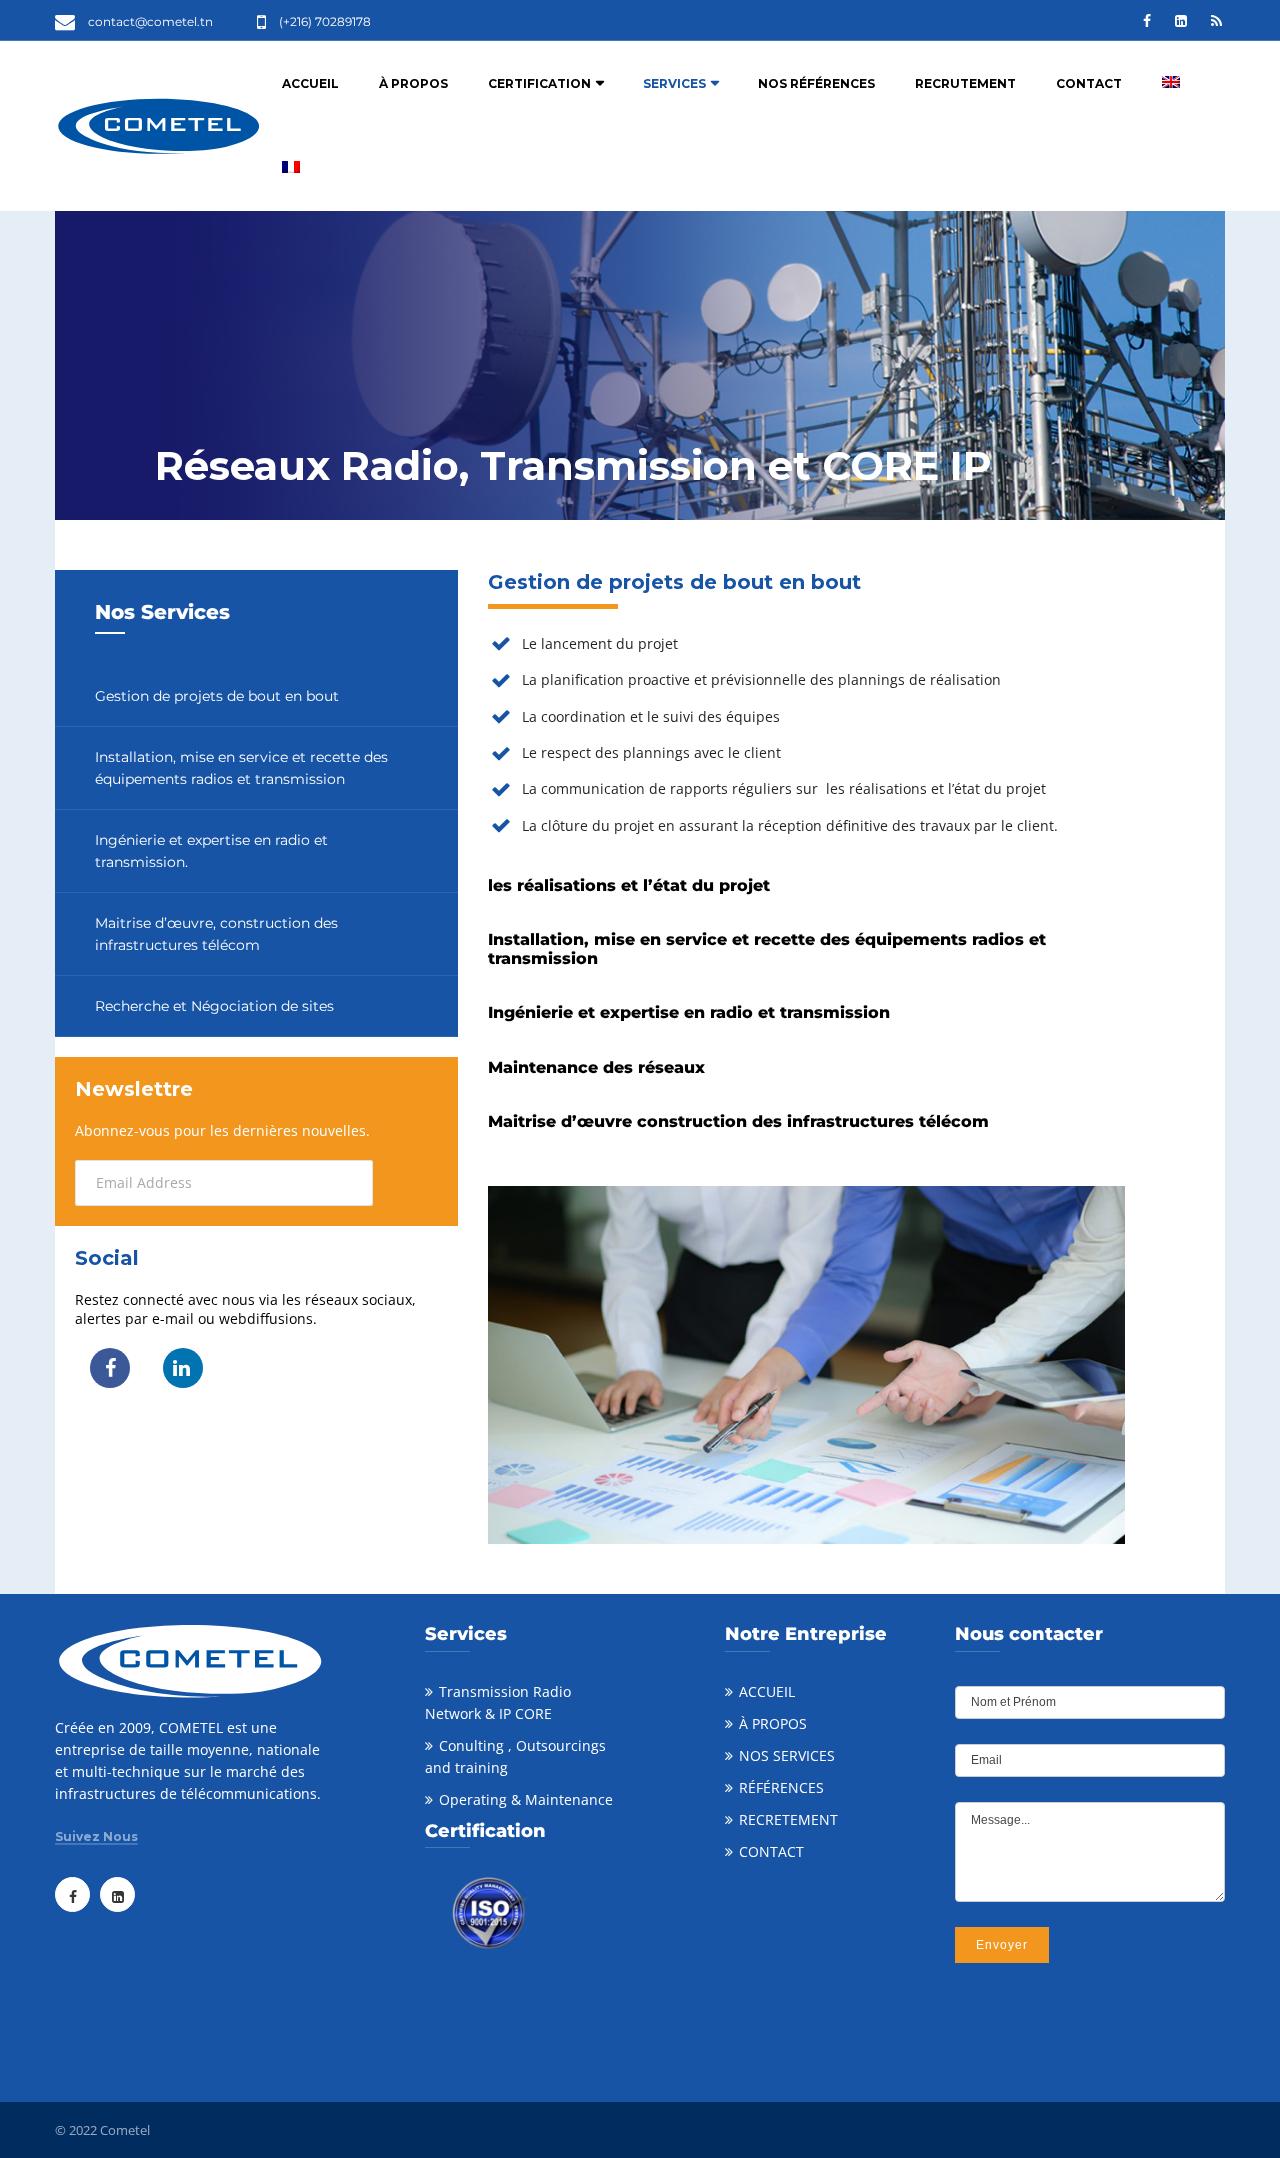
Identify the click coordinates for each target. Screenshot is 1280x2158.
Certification (539, 83)
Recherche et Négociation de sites (214, 1006)
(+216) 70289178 (325, 21)
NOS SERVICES (787, 1755)
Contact (1089, 83)
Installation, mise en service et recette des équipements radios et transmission (241, 768)
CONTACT (771, 1851)
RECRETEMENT (788, 1819)
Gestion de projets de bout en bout (217, 696)
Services (674, 83)
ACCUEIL (767, 1691)
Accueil (310, 83)
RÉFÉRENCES (781, 1787)
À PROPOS (413, 83)
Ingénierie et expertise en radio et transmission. (211, 851)
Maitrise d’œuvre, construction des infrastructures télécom (216, 934)
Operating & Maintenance (526, 1799)
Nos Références (816, 83)
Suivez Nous (96, 1837)
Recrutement (965, 83)
